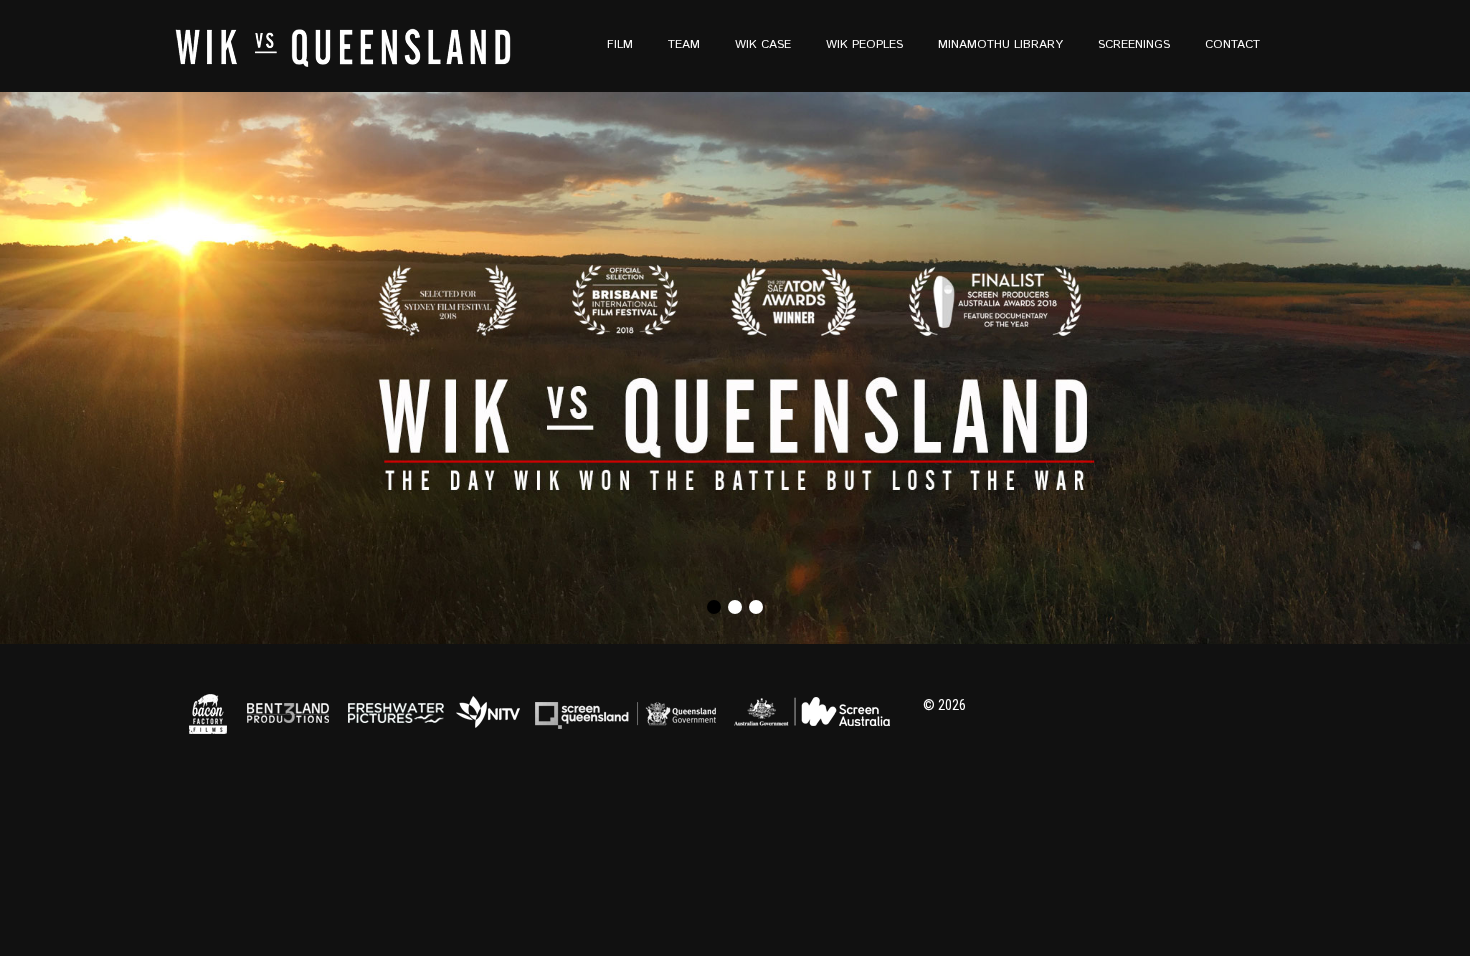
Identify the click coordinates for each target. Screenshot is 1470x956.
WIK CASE (763, 44)
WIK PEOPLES (864, 44)
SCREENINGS (1134, 44)
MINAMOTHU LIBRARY (1000, 44)
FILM (620, 44)
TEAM (684, 44)
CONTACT (1232, 44)
